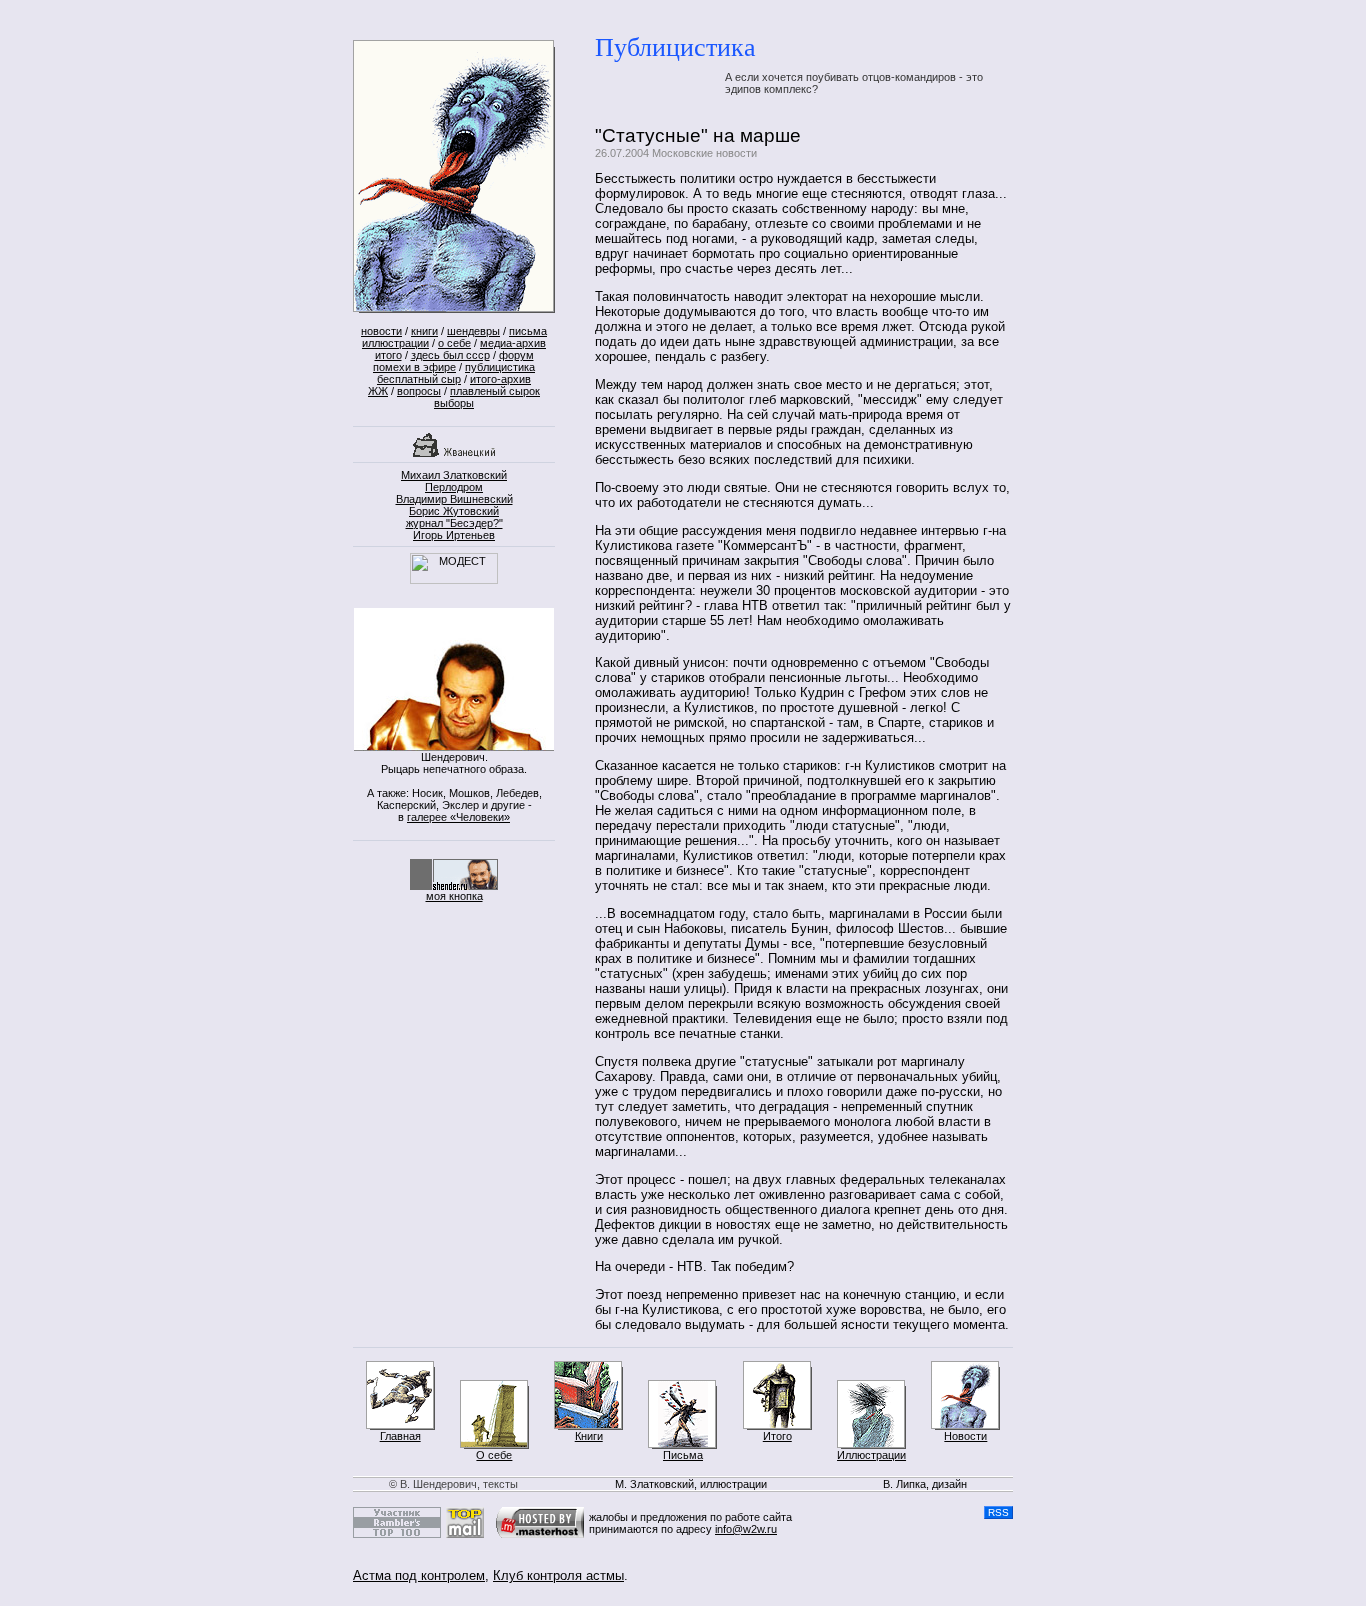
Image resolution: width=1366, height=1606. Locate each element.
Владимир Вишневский (454, 499)
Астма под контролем (419, 1575)
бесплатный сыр (419, 379)
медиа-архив (513, 343)
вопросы (419, 391)
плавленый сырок (495, 391)
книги (424, 331)
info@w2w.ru (746, 1529)
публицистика (500, 367)
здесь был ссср (450, 355)
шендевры (473, 331)
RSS (998, 1512)
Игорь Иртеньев (454, 535)
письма (528, 331)
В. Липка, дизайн (925, 1484)
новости (381, 331)
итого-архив (500, 379)
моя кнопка (454, 896)
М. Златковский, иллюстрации (691, 1484)
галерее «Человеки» (458, 817)
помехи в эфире (414, 367)
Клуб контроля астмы (558, 1575)
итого (388, 355)
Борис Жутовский (454, 511)
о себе (454, 343)
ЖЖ (378, 391)
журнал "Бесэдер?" (454, 523)
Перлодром (454, 487)
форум (516, 355)
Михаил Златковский (454, 475)
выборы (454, 403)
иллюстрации (395, 343)
